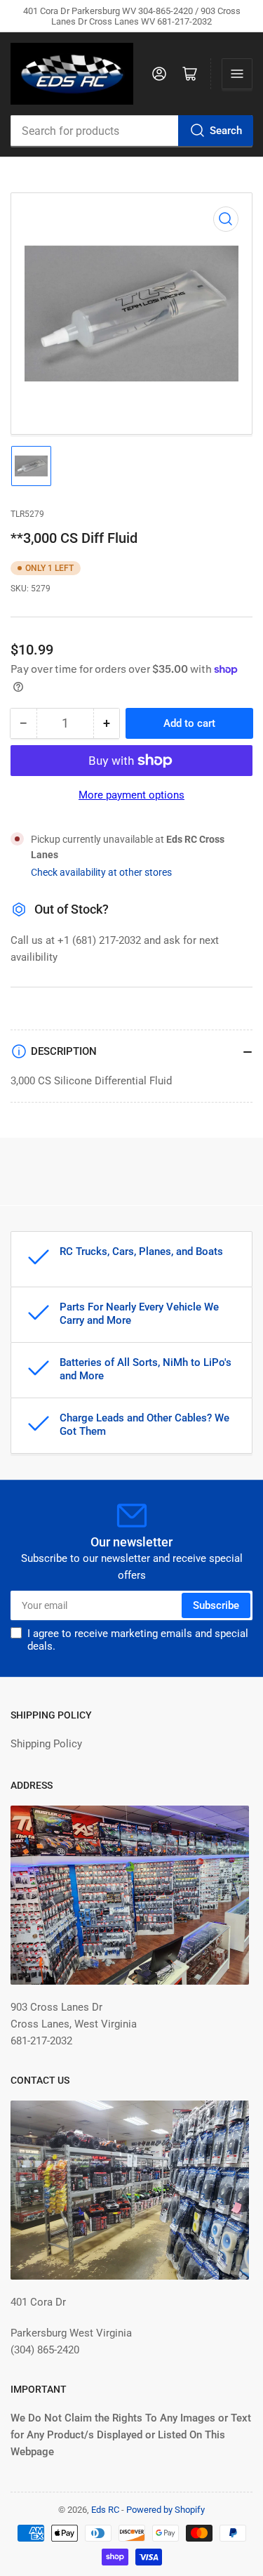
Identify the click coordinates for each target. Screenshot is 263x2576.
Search (226, 131)
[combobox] (131, 131)
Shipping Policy (46, 1744)
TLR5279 (27, 514)
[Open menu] (237, 74)
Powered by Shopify (166, 2510)
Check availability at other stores (101, 872)
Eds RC (105, 2510)
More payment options (131, 795)
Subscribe (216, 1605)
